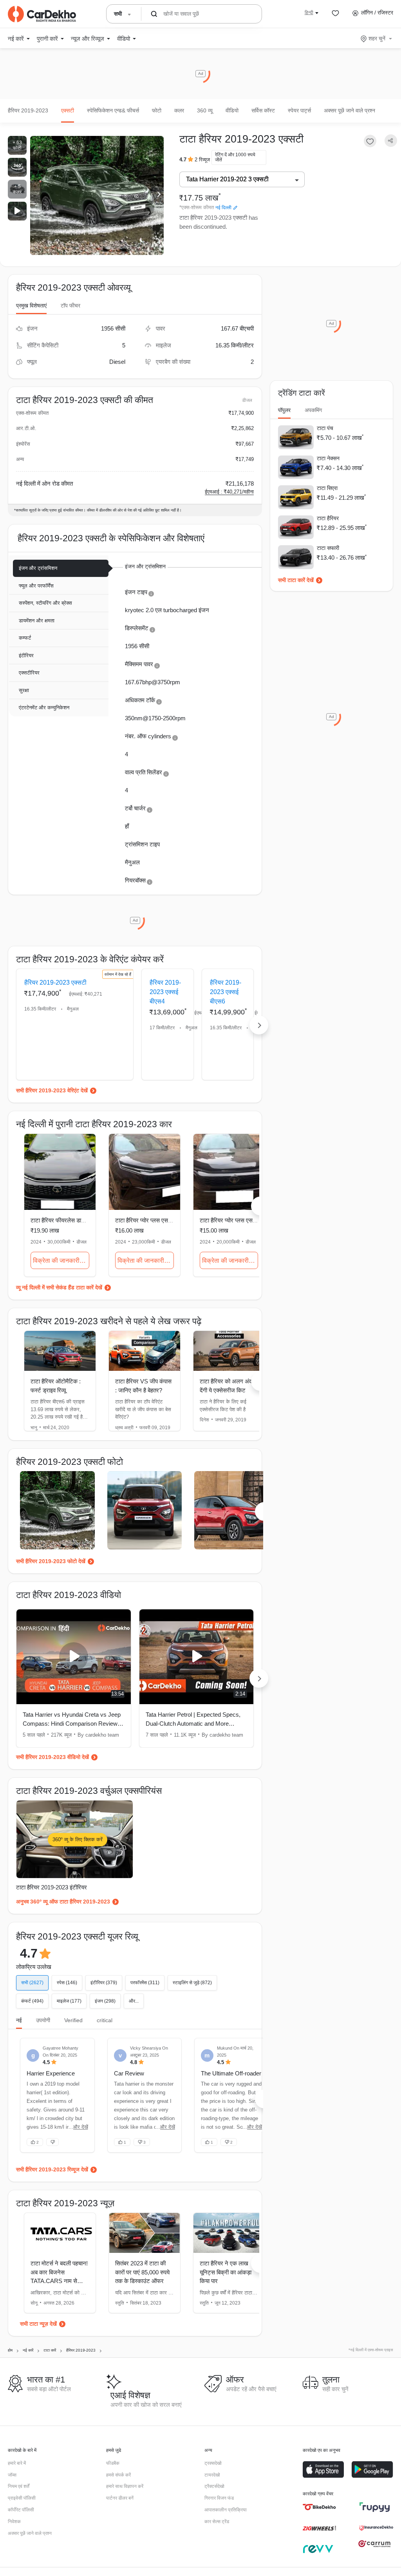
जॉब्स (12, 2475)
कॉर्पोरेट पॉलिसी (21, 2510)
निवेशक (14, 2522)
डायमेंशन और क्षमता (37, 621)
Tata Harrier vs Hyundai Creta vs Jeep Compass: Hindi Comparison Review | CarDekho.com (72, 1720)
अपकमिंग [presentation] (313, 410)
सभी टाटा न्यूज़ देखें (38, 2324)
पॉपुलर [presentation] (284, 410)
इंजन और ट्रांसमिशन (38, 568)
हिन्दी (309, 13)
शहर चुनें (377, 38)
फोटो (157, 110)
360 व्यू (205, 110)
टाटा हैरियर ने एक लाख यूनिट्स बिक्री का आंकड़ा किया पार (226, 2272)
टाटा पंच (325, 428)
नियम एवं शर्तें (19, 2486)
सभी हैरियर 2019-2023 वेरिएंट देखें (52, 1090)
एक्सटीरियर (29, 673)
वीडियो (232, 110)
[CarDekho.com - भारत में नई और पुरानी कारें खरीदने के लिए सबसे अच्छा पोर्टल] (42, 14)
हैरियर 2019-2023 (28, 110)
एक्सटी (68, 110)
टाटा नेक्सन (328, 458)
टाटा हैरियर (328, 518)
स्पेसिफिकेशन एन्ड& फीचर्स (113, 110)
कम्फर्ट (25, 638)
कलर (179, 110)
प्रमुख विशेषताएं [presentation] (31, 306)
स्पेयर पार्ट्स (299, 110)
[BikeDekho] (319, 2507)
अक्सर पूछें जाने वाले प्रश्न (350, 110)
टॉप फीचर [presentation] (70, 306)
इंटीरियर (26, 655)
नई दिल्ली (223, 208)
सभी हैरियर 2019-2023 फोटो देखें (51, 1561)
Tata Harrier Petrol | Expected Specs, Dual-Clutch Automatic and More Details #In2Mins (193, 1720)
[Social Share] (391, 141)
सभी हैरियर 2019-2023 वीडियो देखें (52, 1757)
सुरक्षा (24, 690)
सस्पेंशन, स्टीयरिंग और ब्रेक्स (45, 603)
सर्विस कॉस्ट (263, 110)
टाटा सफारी (328, 548)
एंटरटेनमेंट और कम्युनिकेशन (44, 708)
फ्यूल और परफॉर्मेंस (36, 586)
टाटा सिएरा (327, 488)
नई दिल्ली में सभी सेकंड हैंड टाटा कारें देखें (62, 1287)
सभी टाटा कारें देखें (296, 580)
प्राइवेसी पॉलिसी (22, 2498)
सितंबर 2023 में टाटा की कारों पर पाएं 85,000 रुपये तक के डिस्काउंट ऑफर (142, 2272)
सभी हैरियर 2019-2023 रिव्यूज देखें (52, 2169)
